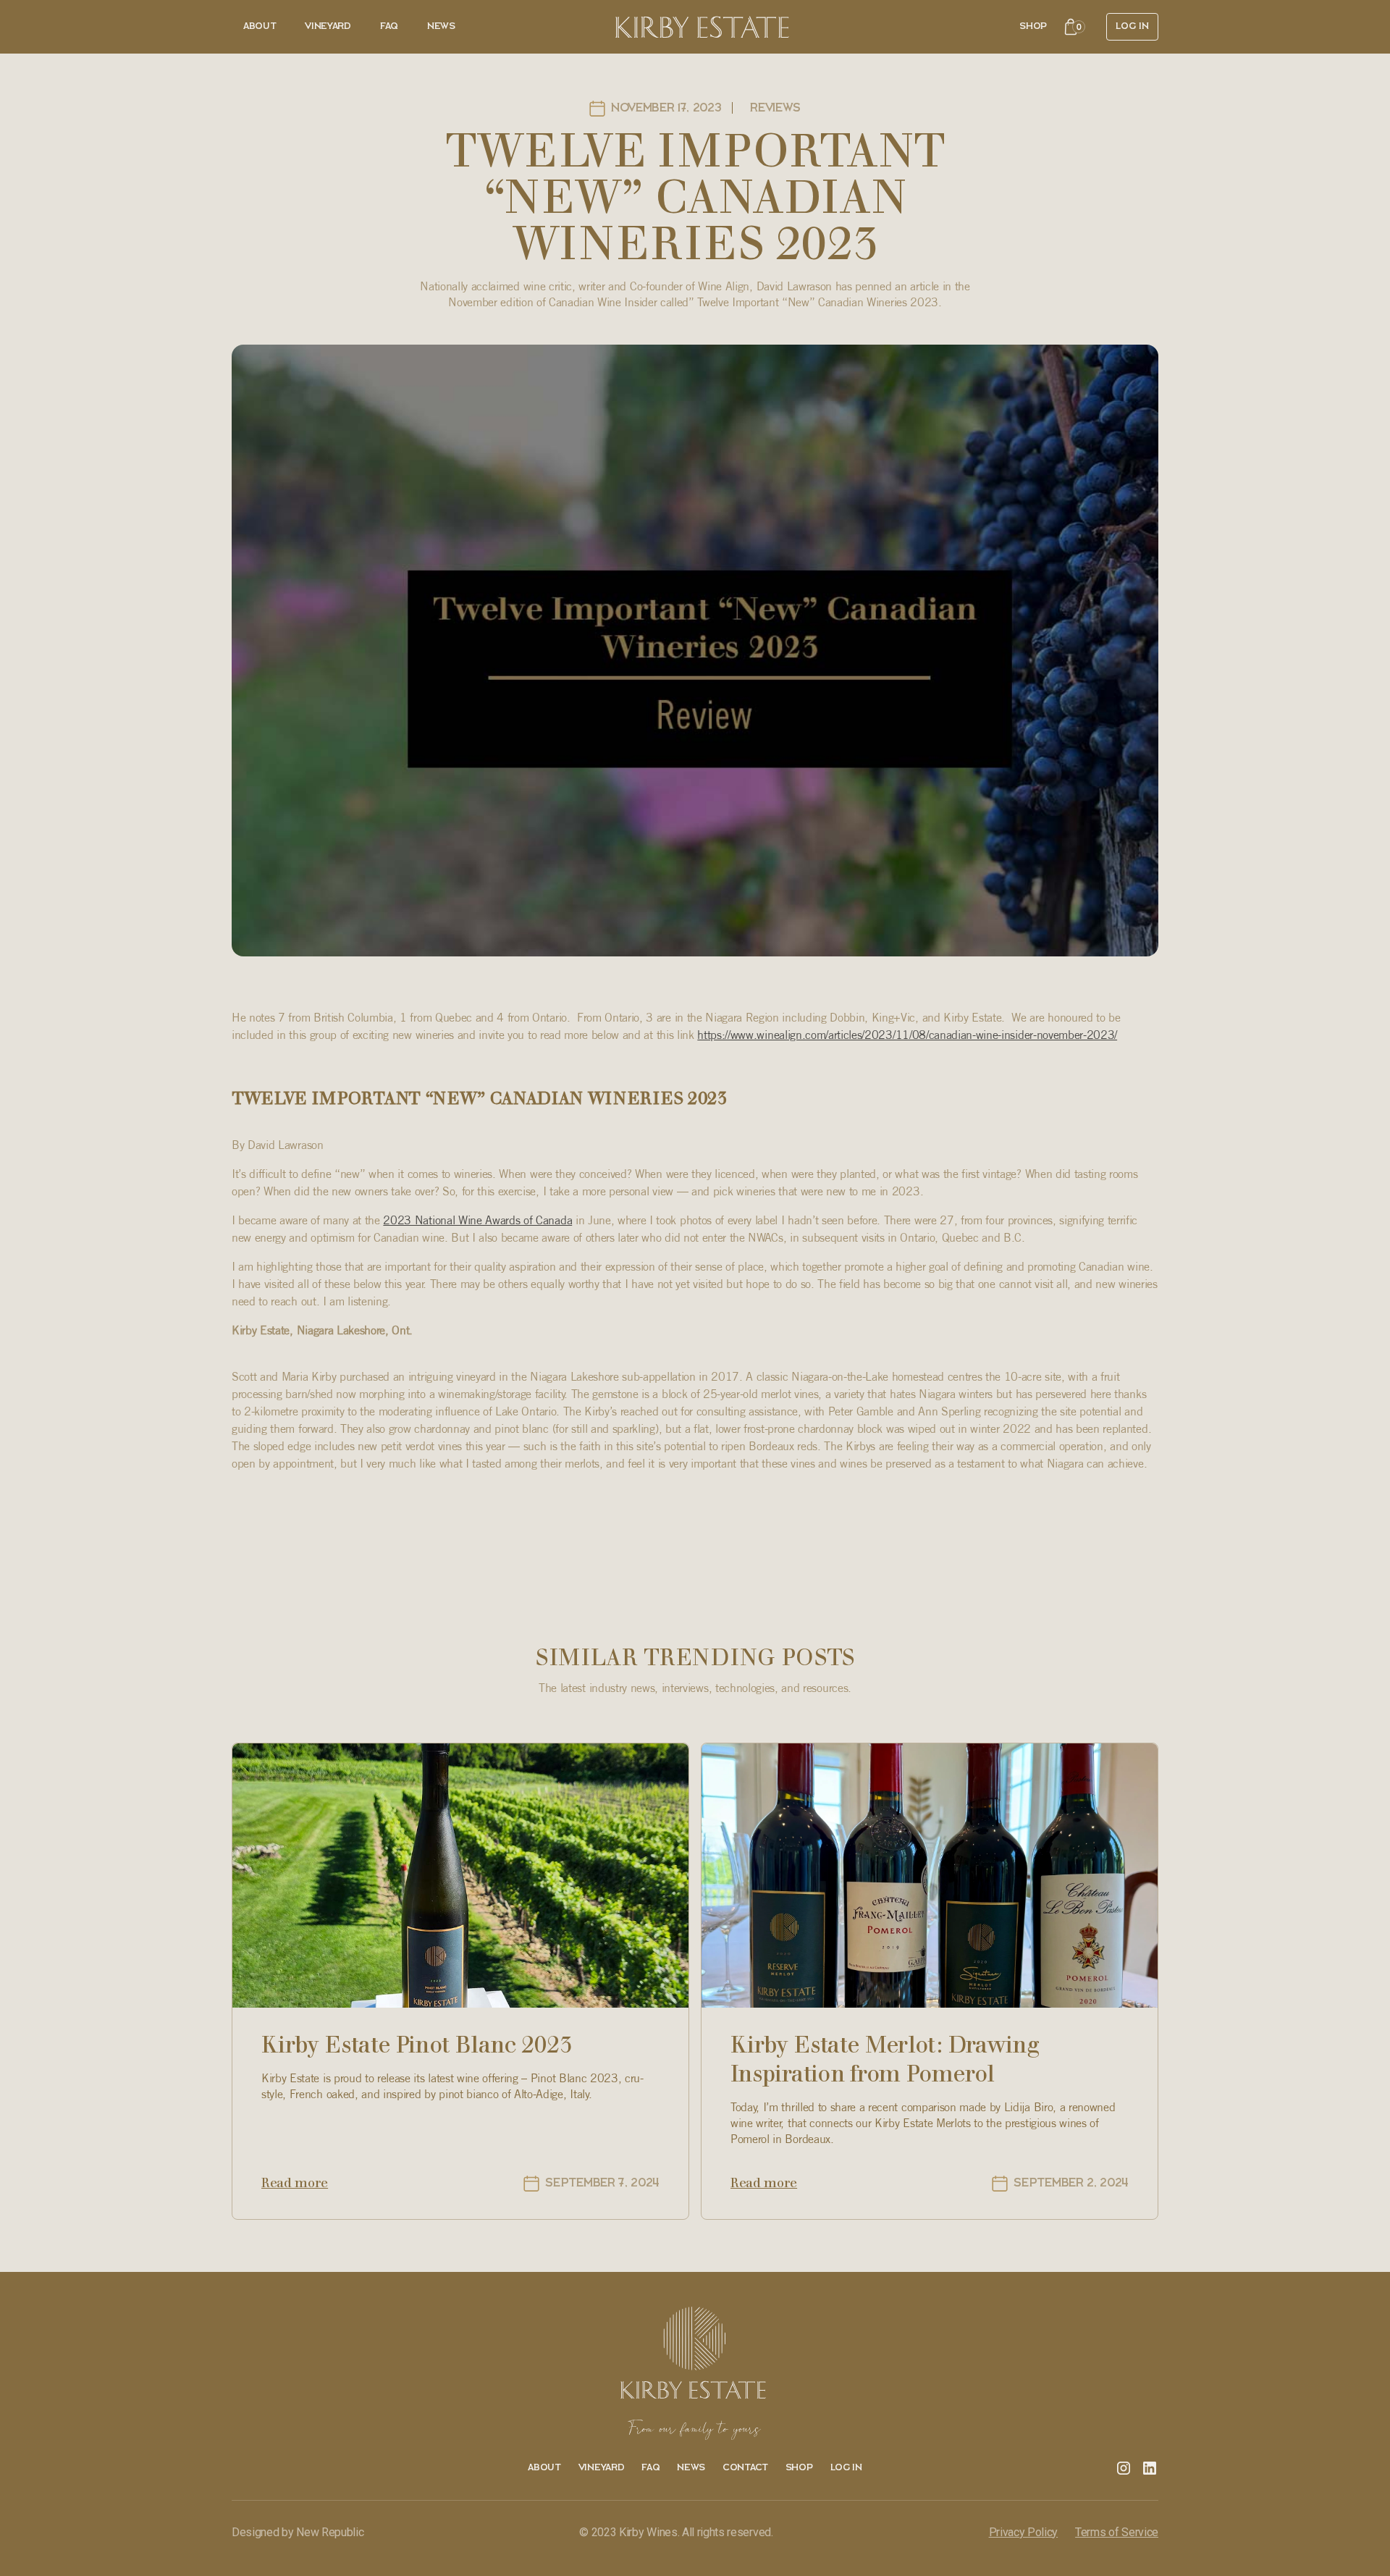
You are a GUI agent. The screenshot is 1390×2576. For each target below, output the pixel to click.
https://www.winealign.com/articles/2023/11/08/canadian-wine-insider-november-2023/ (907, 1035)
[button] (1074, 27)
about (544, 2468)
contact (745, 2468)
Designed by (298, 2532)
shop (799, 2468)
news (441, 26)
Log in (1132, 26)
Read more (295, 2183)
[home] (702, 27)
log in (846, 2468)
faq (650, 2468)
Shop (1033, 26)
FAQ (389, 26)
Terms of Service (1117, 2532)
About (260, 26)
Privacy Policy (1024, 2532)
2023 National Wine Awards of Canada (477, 1220)
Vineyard (328, 26)
